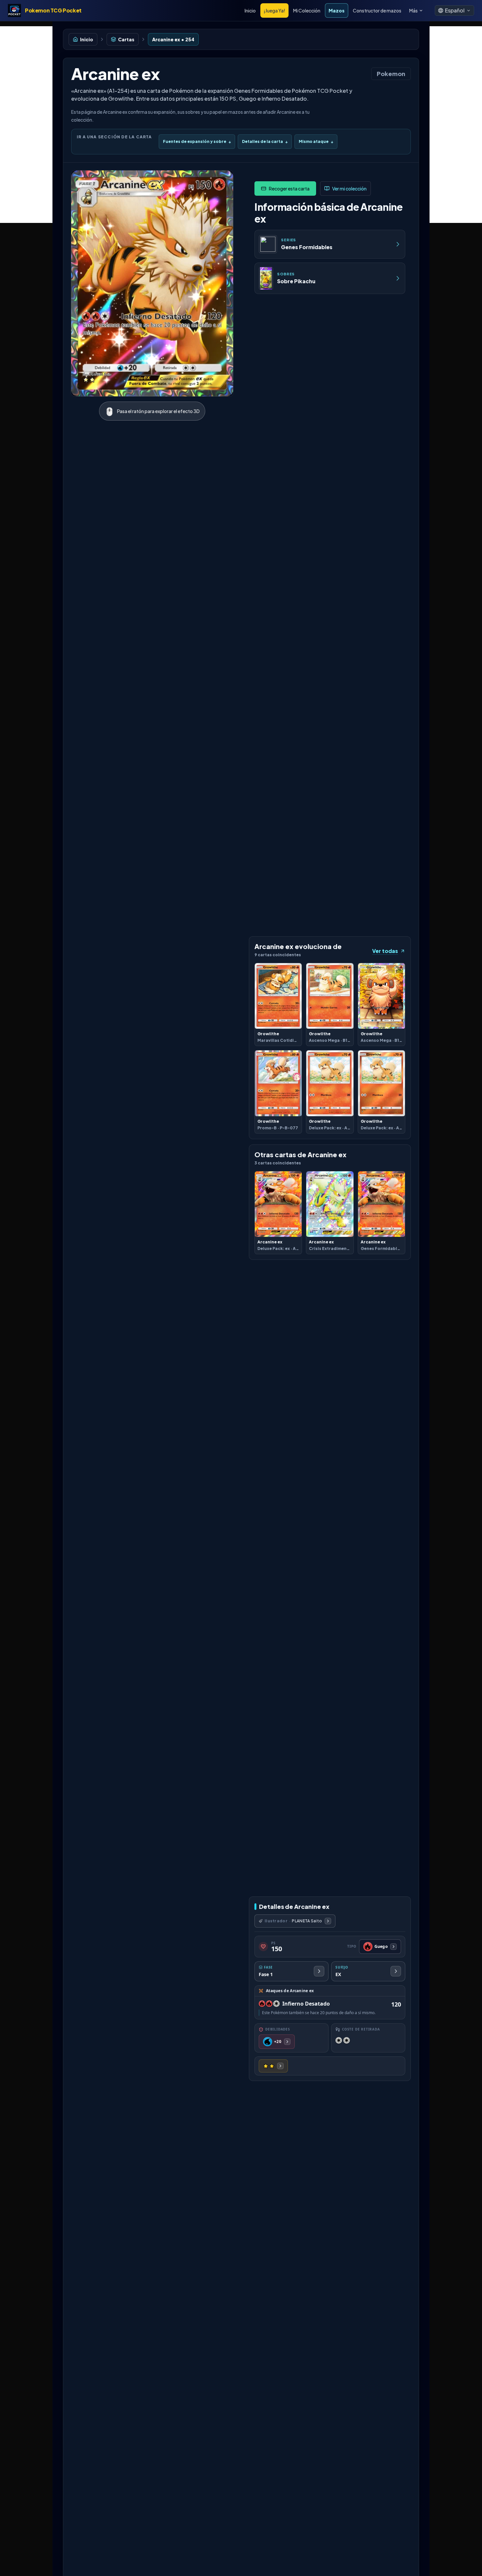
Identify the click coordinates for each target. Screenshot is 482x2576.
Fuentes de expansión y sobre (197, 141)
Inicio (250, 10)
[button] (454, 10)
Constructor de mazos (377, 10)
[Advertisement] (26, 125)
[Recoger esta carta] (285, 188)
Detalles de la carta (265, 141)
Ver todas (385, 951)
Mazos (337, 10)
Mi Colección (307, 10)
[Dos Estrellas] (273, 2066)
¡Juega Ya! (274, 10)
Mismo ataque (316, 141)
